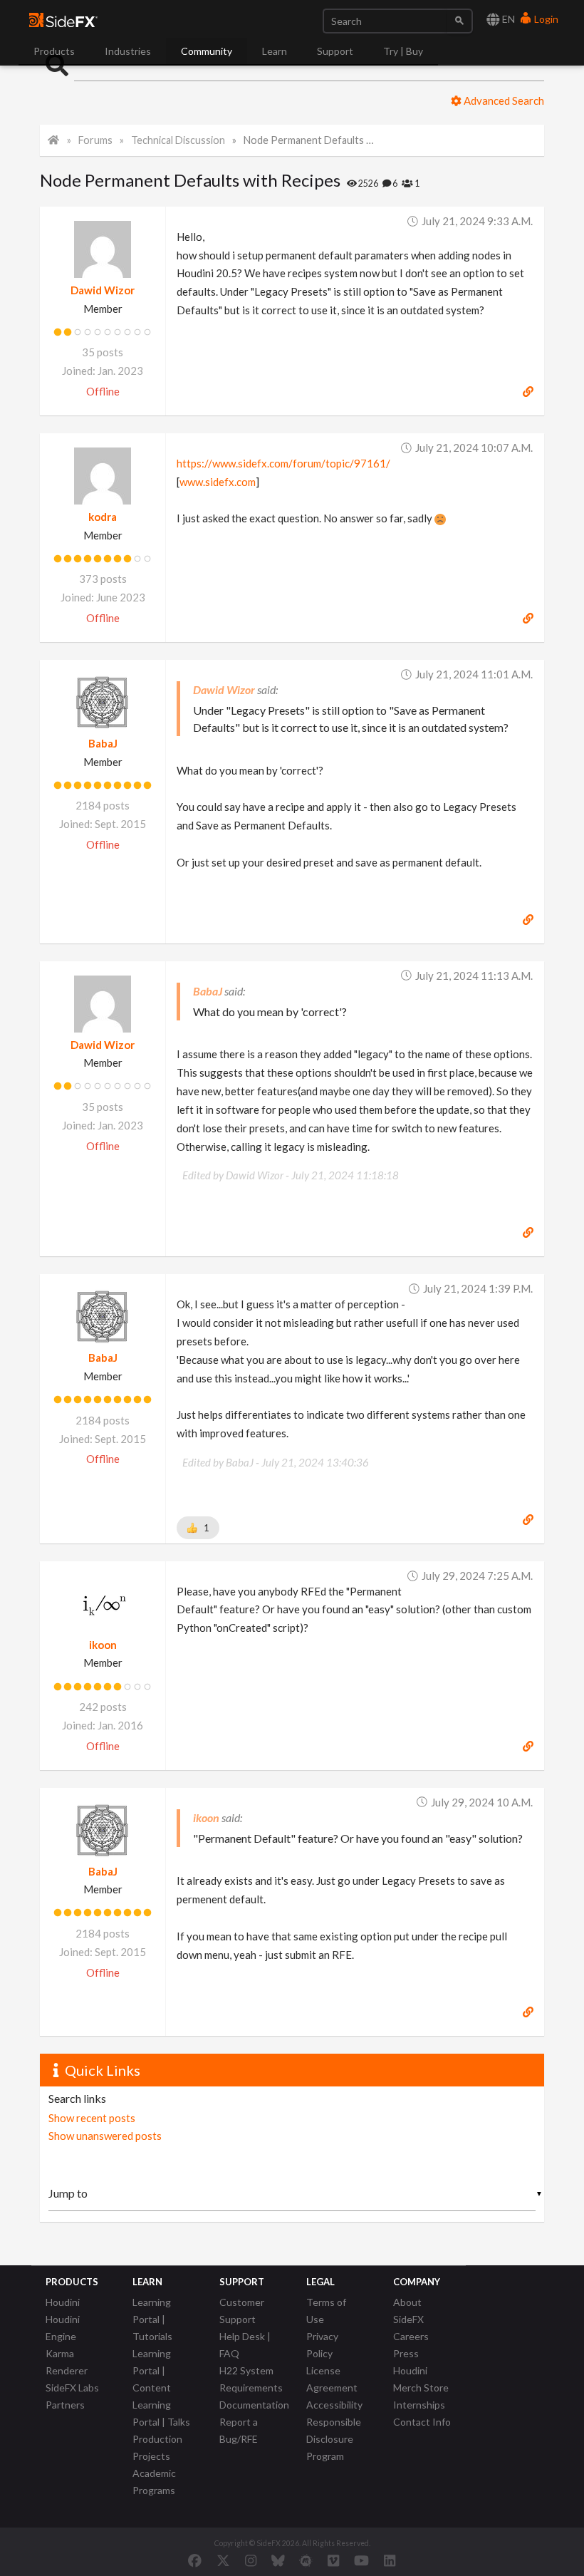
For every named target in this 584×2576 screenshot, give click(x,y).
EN (507, 19)
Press (406, 2353)
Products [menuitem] (54, 51)
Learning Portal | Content (152, 2370)
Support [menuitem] (335, 51)
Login (545, 19)
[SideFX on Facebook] (195, 2560)
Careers (411, 2336)
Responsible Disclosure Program (334, 2439)
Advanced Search (503, 100)
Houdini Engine (63, 2328)
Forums (95, 140)
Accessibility (334, 2405)
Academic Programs (154, 2482)
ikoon (103, 1645)
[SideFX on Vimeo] (333, 2560)
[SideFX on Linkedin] (390, 2560)
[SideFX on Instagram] (251, 2560)
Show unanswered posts (105, 2136)
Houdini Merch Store (421, 2379)
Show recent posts (92, 2118)
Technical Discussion (178, 140)
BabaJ (103, 743)
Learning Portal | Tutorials (152, 2319)
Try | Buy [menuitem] (403, 51)
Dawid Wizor (103, 290)
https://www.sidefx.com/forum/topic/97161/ (283, 463)
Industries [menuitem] (128, 51)
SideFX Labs (72, 2388)
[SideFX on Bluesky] (278, 2560)
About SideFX (408, 2311)
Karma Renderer (67, 2362)
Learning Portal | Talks (161, 2413)
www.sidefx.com (218, 482)
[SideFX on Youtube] (361, 2560)
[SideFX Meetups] (306, 2560)
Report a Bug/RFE (239, 2430)
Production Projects (157, 2447)
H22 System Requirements (251, 2379)
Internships (419, 2405)
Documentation (254, 2405)
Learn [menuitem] (275, 51)
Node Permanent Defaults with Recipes (309, 140)
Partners (65, 2405)
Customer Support (242, 2311)
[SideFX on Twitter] (223, 2560)
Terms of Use (326, 2311)
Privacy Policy (322, 2345)
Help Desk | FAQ (245, 2345)
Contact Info (422, 2422)
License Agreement (332, 2379)
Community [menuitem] (207, 51)
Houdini (63, 2302)
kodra (103, 517)
